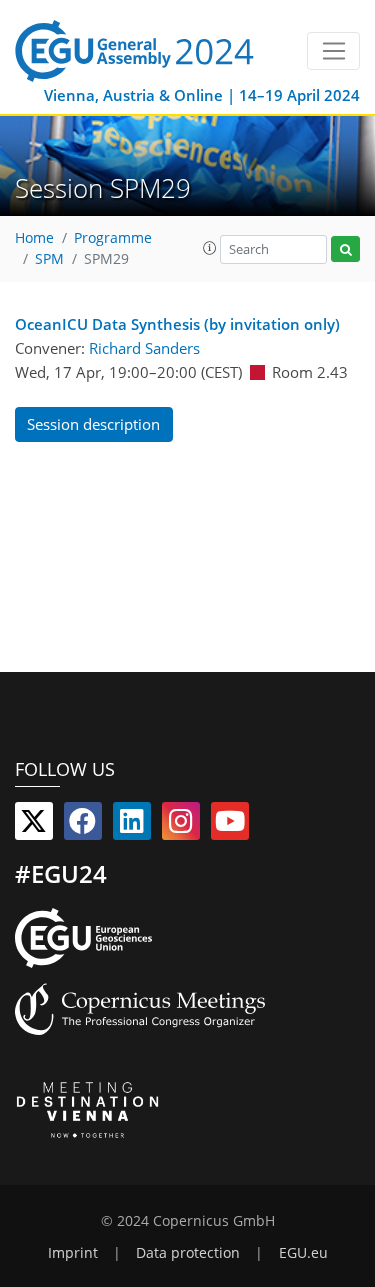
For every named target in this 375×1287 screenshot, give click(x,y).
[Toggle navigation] (333, 51)
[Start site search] (345, 249)
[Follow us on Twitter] (34, 825)
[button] (210, 248)
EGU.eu (303, 1253)
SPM (49, 259)
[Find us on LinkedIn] (132, 825)
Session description (93, 424)
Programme (113, 238)
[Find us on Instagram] (181, 825)
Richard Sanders (144, 348)
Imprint (73, 1253)
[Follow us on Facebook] (83, 825)
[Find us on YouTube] (230, 825)
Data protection (188, 1253)
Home (34, 238)
